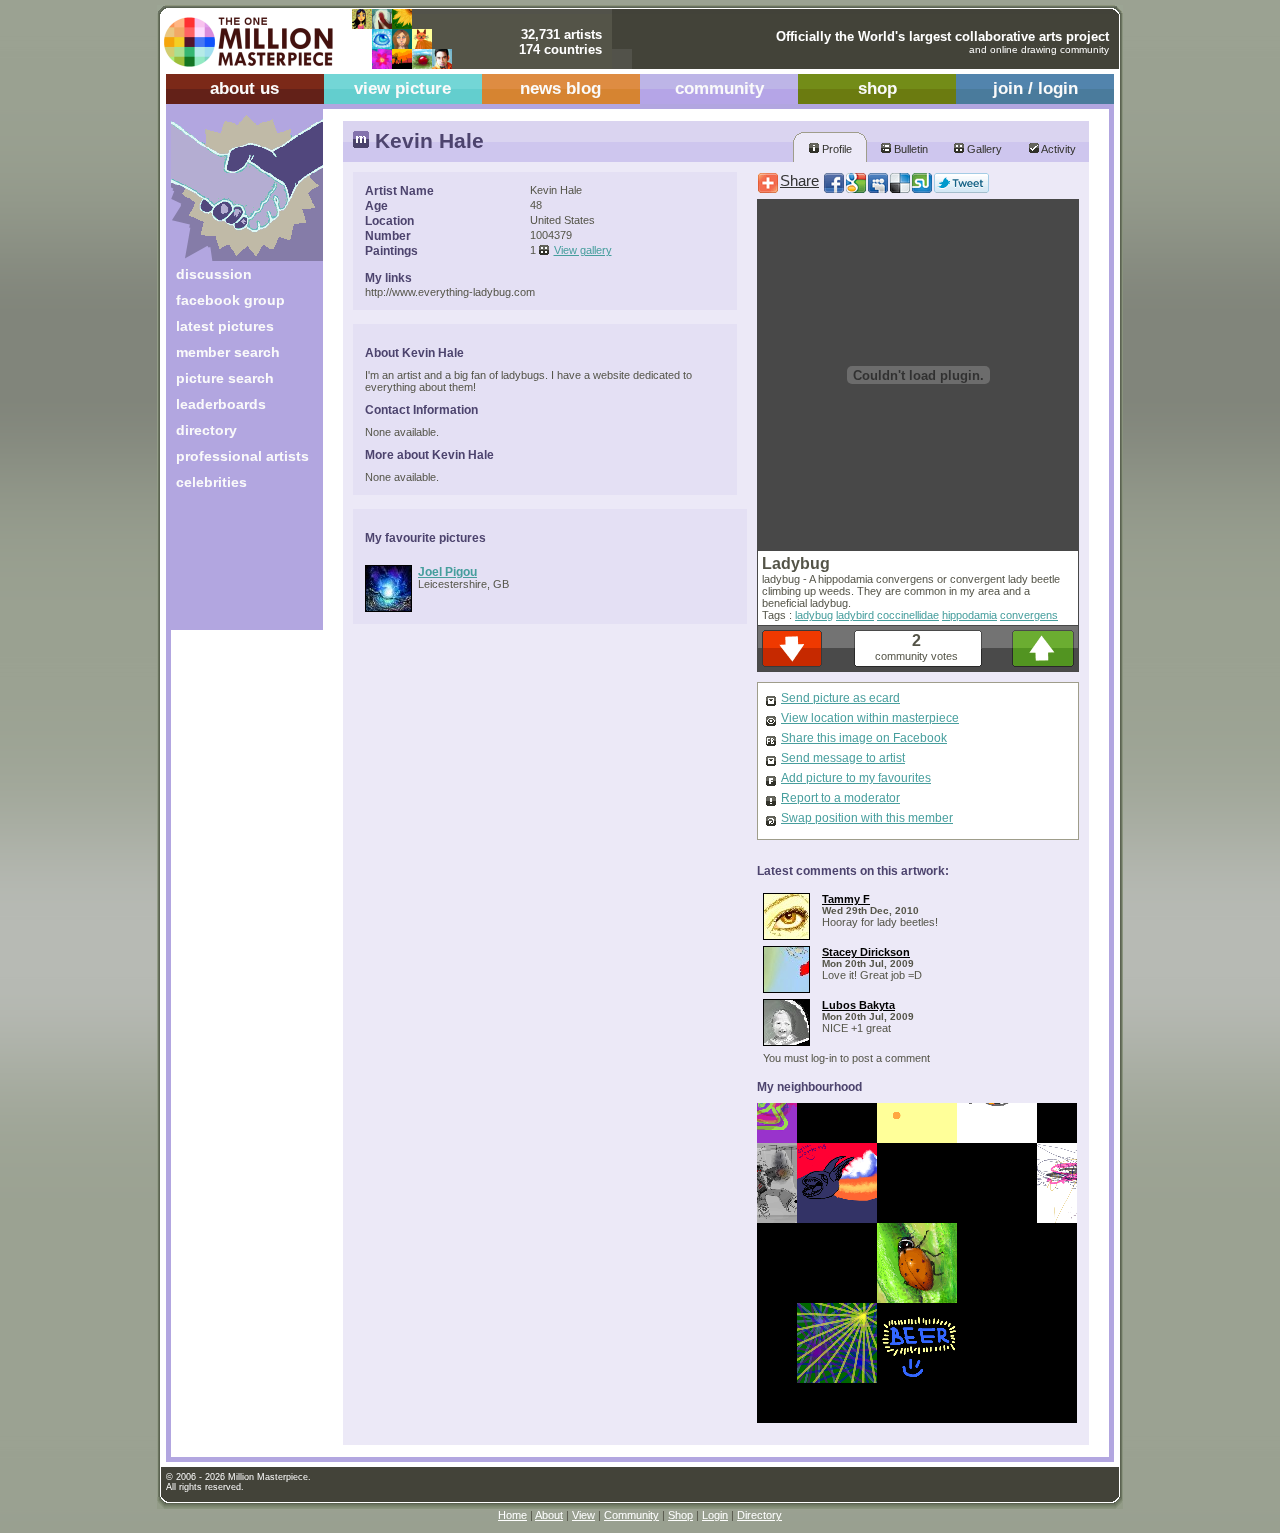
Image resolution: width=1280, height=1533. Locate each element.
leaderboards (221, 404)
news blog (560, 88)
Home (512, 1515)
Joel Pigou (447, 571)
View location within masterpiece (870, 718)
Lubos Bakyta (858, 1005)
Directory (759, 1515)
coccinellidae (908, 615)
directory (206, 430)
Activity (1057, 149)
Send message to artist (843, 758)
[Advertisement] (233, 567)
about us (244, 88)
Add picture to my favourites (856, 778)
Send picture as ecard (840, 698)
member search (228, 352)
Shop (680, 1515)
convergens (1029, 615)
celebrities (211, 482)
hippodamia (969, 615)
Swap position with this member (867, 818)
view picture (402, 88)
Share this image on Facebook (864, 738)
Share (799, 181)
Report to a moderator (840, 798)
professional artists (242, 456)
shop (877, 88)
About (549, 1515)
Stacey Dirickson (866, 952)
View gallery (583, 250)
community (719, 88)
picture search (225, 378)
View (583, 1515)
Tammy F (846, 899)
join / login (1035, 88)
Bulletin (909, 149)
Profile (835, 149)
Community (631, 1515)
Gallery (983, 149)
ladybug (814, 615)
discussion (214, 274)
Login (715, 1515)
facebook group (230, 300)
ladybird (855, 615)
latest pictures (225, 326)
